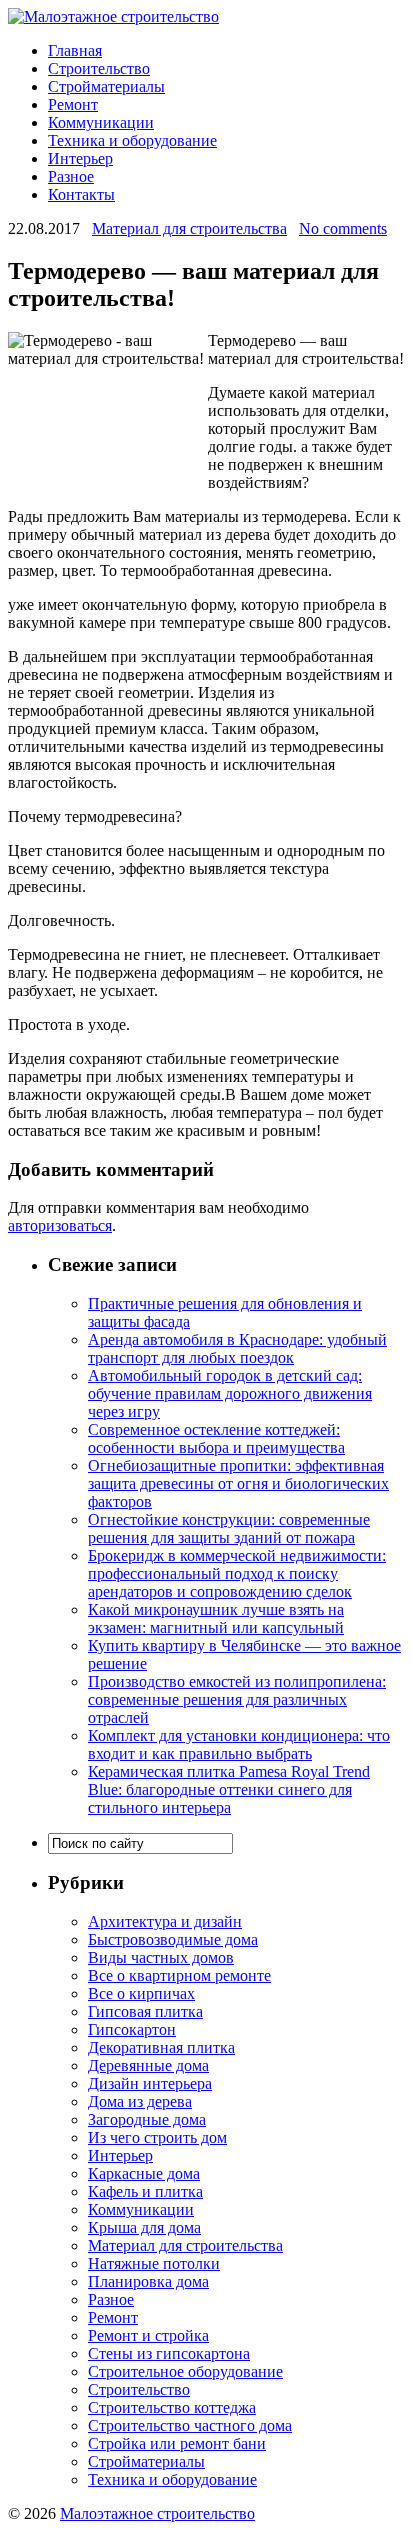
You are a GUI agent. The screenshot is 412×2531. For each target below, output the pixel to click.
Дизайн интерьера (150, 2083)
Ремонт (73, 104)
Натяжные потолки (154, 2263)
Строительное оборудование (185, 2371)
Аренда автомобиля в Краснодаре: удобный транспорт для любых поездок (237, 1348)
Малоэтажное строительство (157, 2513)
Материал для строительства (189, 228)
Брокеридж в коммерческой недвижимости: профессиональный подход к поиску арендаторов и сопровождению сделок (237, 1573)
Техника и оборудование (132, 140)
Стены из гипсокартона (169, 2353)
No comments (343, 228)
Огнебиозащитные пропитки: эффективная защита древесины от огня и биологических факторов (238, 1483)
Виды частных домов (161, 1957)
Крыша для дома (144, 2227)
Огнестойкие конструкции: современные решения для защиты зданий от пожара (229, 1528)
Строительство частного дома (190, 2425)
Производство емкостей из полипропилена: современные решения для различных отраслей (237, 1699)
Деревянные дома (148, 2065)
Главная (75, 50)
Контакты (81, 194)
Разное (71, 176)
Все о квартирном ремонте (179, 1975)
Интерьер (80, 158)
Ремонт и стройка (148, 2335)
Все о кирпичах (141, 1993)
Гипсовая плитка (145, 2011)
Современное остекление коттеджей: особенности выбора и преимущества (216, 1438)
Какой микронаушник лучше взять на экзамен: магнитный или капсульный (216, 1618)
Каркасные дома (144, 2173)
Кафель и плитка (145, 2191)
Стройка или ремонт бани (177, 2443)
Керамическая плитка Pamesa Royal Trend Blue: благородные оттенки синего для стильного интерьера (229, 1789)
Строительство (99, 68)
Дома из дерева (140, 2101)
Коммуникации (101, 122)
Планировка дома (148, 2281)
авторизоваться (60, 1225)
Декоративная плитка (161, 2047)
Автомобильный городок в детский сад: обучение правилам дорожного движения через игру (230, 1393)
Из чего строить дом (157, 2137)
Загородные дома (147, 2119)
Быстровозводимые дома (173, 1939)
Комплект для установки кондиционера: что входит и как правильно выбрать (239, 1744)
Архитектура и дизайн (165, 1921)
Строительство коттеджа (172, 2407)
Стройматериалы (106, 86)
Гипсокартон (132, 2029)
